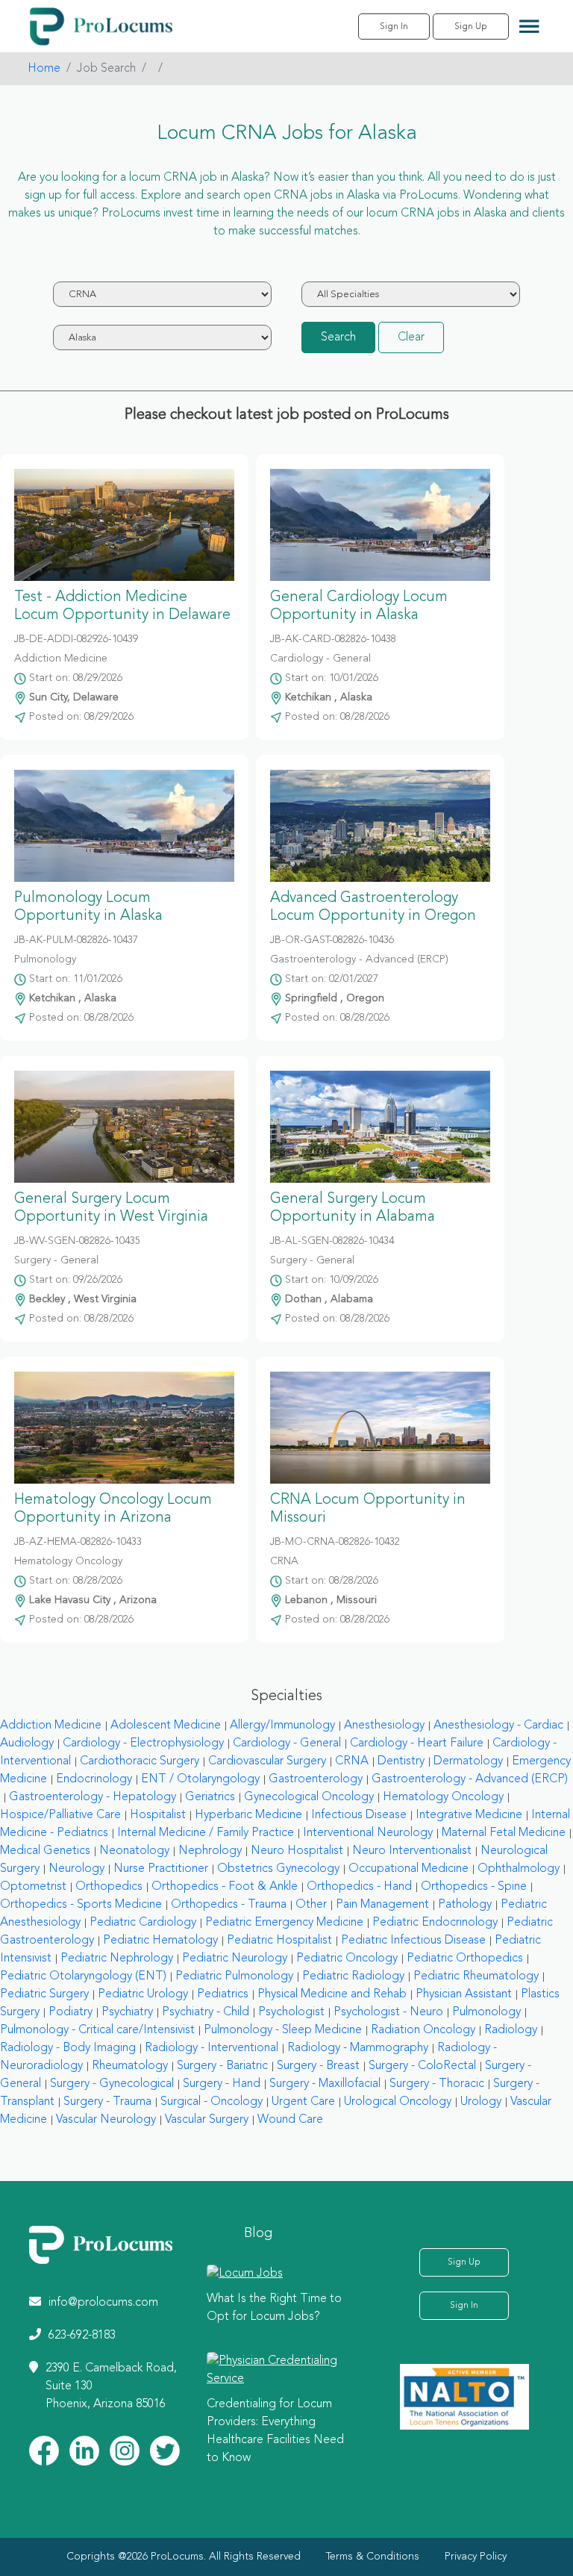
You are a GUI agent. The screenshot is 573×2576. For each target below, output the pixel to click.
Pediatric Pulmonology (234, 1976)
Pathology (465, 1905)
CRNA (352, 1761)
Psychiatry (127, 2012)
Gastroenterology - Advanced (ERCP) (470, 1779)
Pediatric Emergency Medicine (284, 1923)
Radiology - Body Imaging (68, 2048)
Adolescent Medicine (166, 1726)
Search (338, 337)
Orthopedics (109, 1887)
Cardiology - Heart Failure (417, 1743)
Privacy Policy (476, 2557)
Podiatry (71, 2012)
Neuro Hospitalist (297, 1851)
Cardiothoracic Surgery (140, 1761)
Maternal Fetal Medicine (504, 1833)
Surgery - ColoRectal (422, 2066)
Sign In (394, 27)
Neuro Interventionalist (412, 1851)
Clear (411, 337)
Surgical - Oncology (212, 2102)
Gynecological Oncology (309, 1797)
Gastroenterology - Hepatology (93, 1797)
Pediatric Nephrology (117, 1959)
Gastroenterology (316, 1779)
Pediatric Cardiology (143, 1923)
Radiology (511, 2030)
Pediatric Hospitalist (279, 1941)
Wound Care (290, 2120)
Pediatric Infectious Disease (413, 1941)
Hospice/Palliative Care (60, 1815)
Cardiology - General (287, 1743)
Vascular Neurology (106, 2120)
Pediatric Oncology (347, 1959)
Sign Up (471, 27)
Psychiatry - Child (206, 2012)
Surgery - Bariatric (222, 2066)
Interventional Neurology (368, 1833)
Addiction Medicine (51, 1726)
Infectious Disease (359, 1815)
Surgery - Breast (318, 2066)
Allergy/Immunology (282, 1726)
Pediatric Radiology (353, 1976)
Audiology (27, 1743)
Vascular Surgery (207, 2120)
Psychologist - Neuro (388, 2012)
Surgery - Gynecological (112, 2084)
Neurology (76, 1869)
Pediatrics (223, 1994)
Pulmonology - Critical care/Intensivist (97, 2030)
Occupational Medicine (408, 1869)
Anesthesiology (384, 1726)
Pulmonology (486, 2012)
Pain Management (382, 1905)
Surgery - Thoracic (437, 2084)
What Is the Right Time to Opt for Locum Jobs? (274, 2308)
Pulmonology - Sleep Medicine (283, 2030)
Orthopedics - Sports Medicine (81, 1905)
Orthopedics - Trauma (229, 1905)
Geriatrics (210, 1797)
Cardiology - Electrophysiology (143, 1743)
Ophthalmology (519, 1869)
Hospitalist (158, 1815)
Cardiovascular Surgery (267, 1761)
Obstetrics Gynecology (278, 1869)
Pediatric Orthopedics (465, 1959)
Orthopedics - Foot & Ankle (225, 1887)
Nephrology (210, 1851)
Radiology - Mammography (358, 2048)
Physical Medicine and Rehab (332, 1994)
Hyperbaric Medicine (248, 1815)
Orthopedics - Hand (359, 1887)
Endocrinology (94, 1779)
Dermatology (468, 1761)
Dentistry (401, 1761)
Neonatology (134, 1851)
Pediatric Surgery (44, 1994)
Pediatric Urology (143, 1994)
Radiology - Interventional (212, 2048)
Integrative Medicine (469, 1815)
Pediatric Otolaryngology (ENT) (83, 1976)
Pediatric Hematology (160, 1941)
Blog (258, 2233)
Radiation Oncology (423, 2030)
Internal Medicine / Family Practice (206, 1833)
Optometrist (33, 1887)
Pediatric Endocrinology (435, 1923)
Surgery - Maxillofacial (325, 2084)
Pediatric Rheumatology (476, 1976)
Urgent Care (303, 2102)
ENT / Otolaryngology (200, 1779)
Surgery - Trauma (107, 2102)
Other (311, 1905)
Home (44, 69)
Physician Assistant (464, 1994)
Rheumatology (130, 2066)
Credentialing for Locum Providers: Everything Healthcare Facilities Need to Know (275, 2431)
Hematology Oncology (443, 1797)
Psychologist (291, 2012)
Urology (481, 2102)
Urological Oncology (398, 2102)
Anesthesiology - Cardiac (498, 1726)
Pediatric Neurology (235, 1959)
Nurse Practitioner (161, 1869)
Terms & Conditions (373, 2557)
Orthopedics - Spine (474, 1887)
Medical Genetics (45, 1851)
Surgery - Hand (222, 2084)
